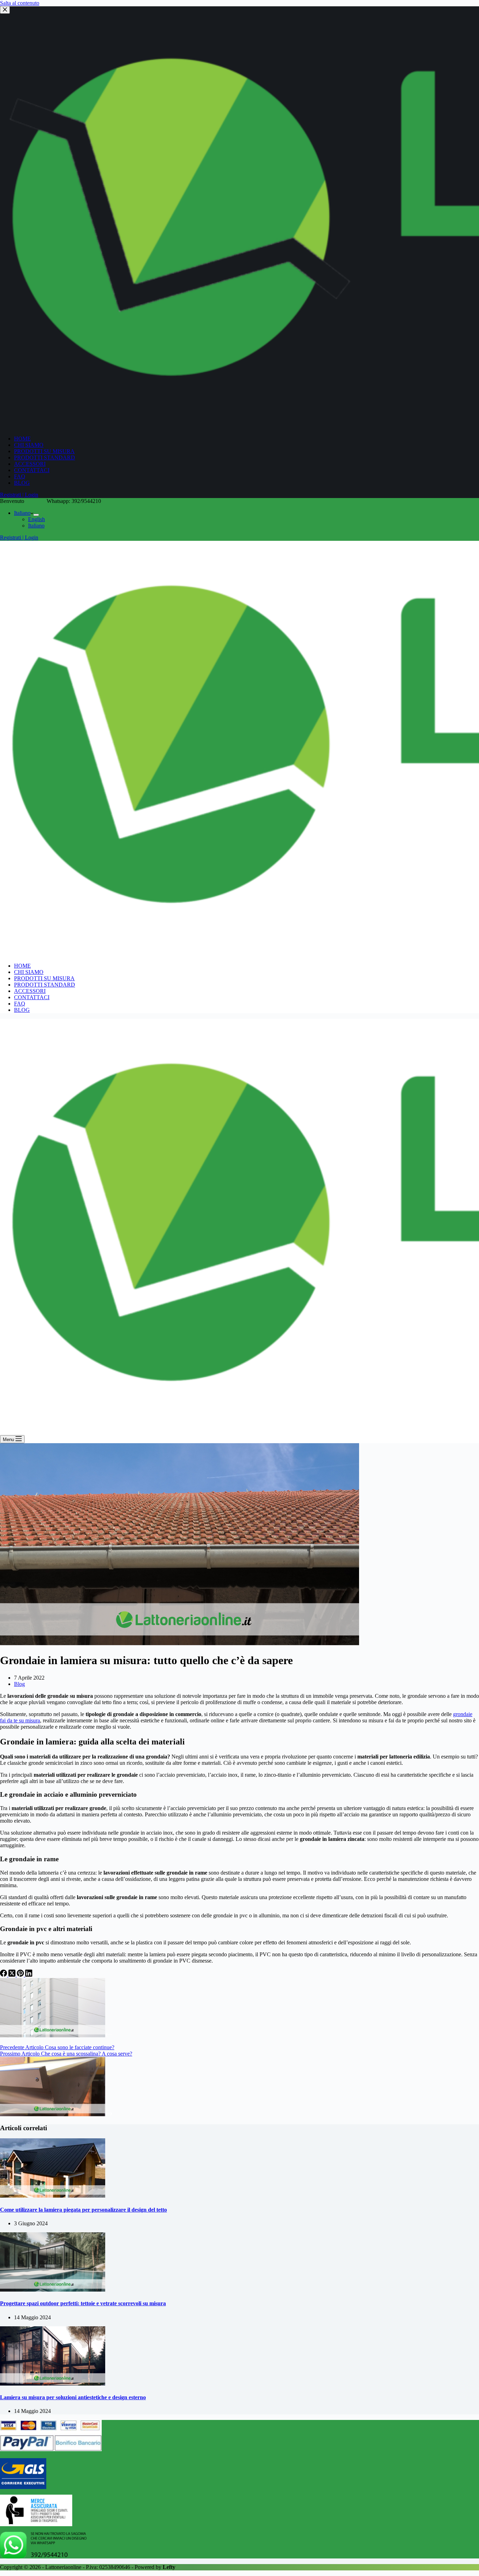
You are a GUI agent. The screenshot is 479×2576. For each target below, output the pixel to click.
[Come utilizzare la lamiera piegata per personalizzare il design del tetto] (53, 2196)
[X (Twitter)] (13, 1975)
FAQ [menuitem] (20, 476)
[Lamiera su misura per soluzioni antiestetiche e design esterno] (53, 2384)
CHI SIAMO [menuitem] (29, 445)
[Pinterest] (21, 1975)
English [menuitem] (36, 519)
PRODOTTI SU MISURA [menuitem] (44, 451)
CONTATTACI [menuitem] (32, 470)
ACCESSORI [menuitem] (30, 464)
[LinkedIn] (29, 1975)
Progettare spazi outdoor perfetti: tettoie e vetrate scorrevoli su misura (83, 2303)
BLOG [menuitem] (22, 483)
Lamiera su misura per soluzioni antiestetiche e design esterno (73, 2397)
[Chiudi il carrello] (5, 10)
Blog (19, 1684)
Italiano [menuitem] (22, 513)
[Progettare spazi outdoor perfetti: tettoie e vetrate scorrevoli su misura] (53, 2290)
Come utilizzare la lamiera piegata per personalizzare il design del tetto (83, 2210)
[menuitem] (36, 515)
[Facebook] (4, 1975)
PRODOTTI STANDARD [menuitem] (45, 458)
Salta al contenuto (20, 3)
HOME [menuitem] (22, 439)
